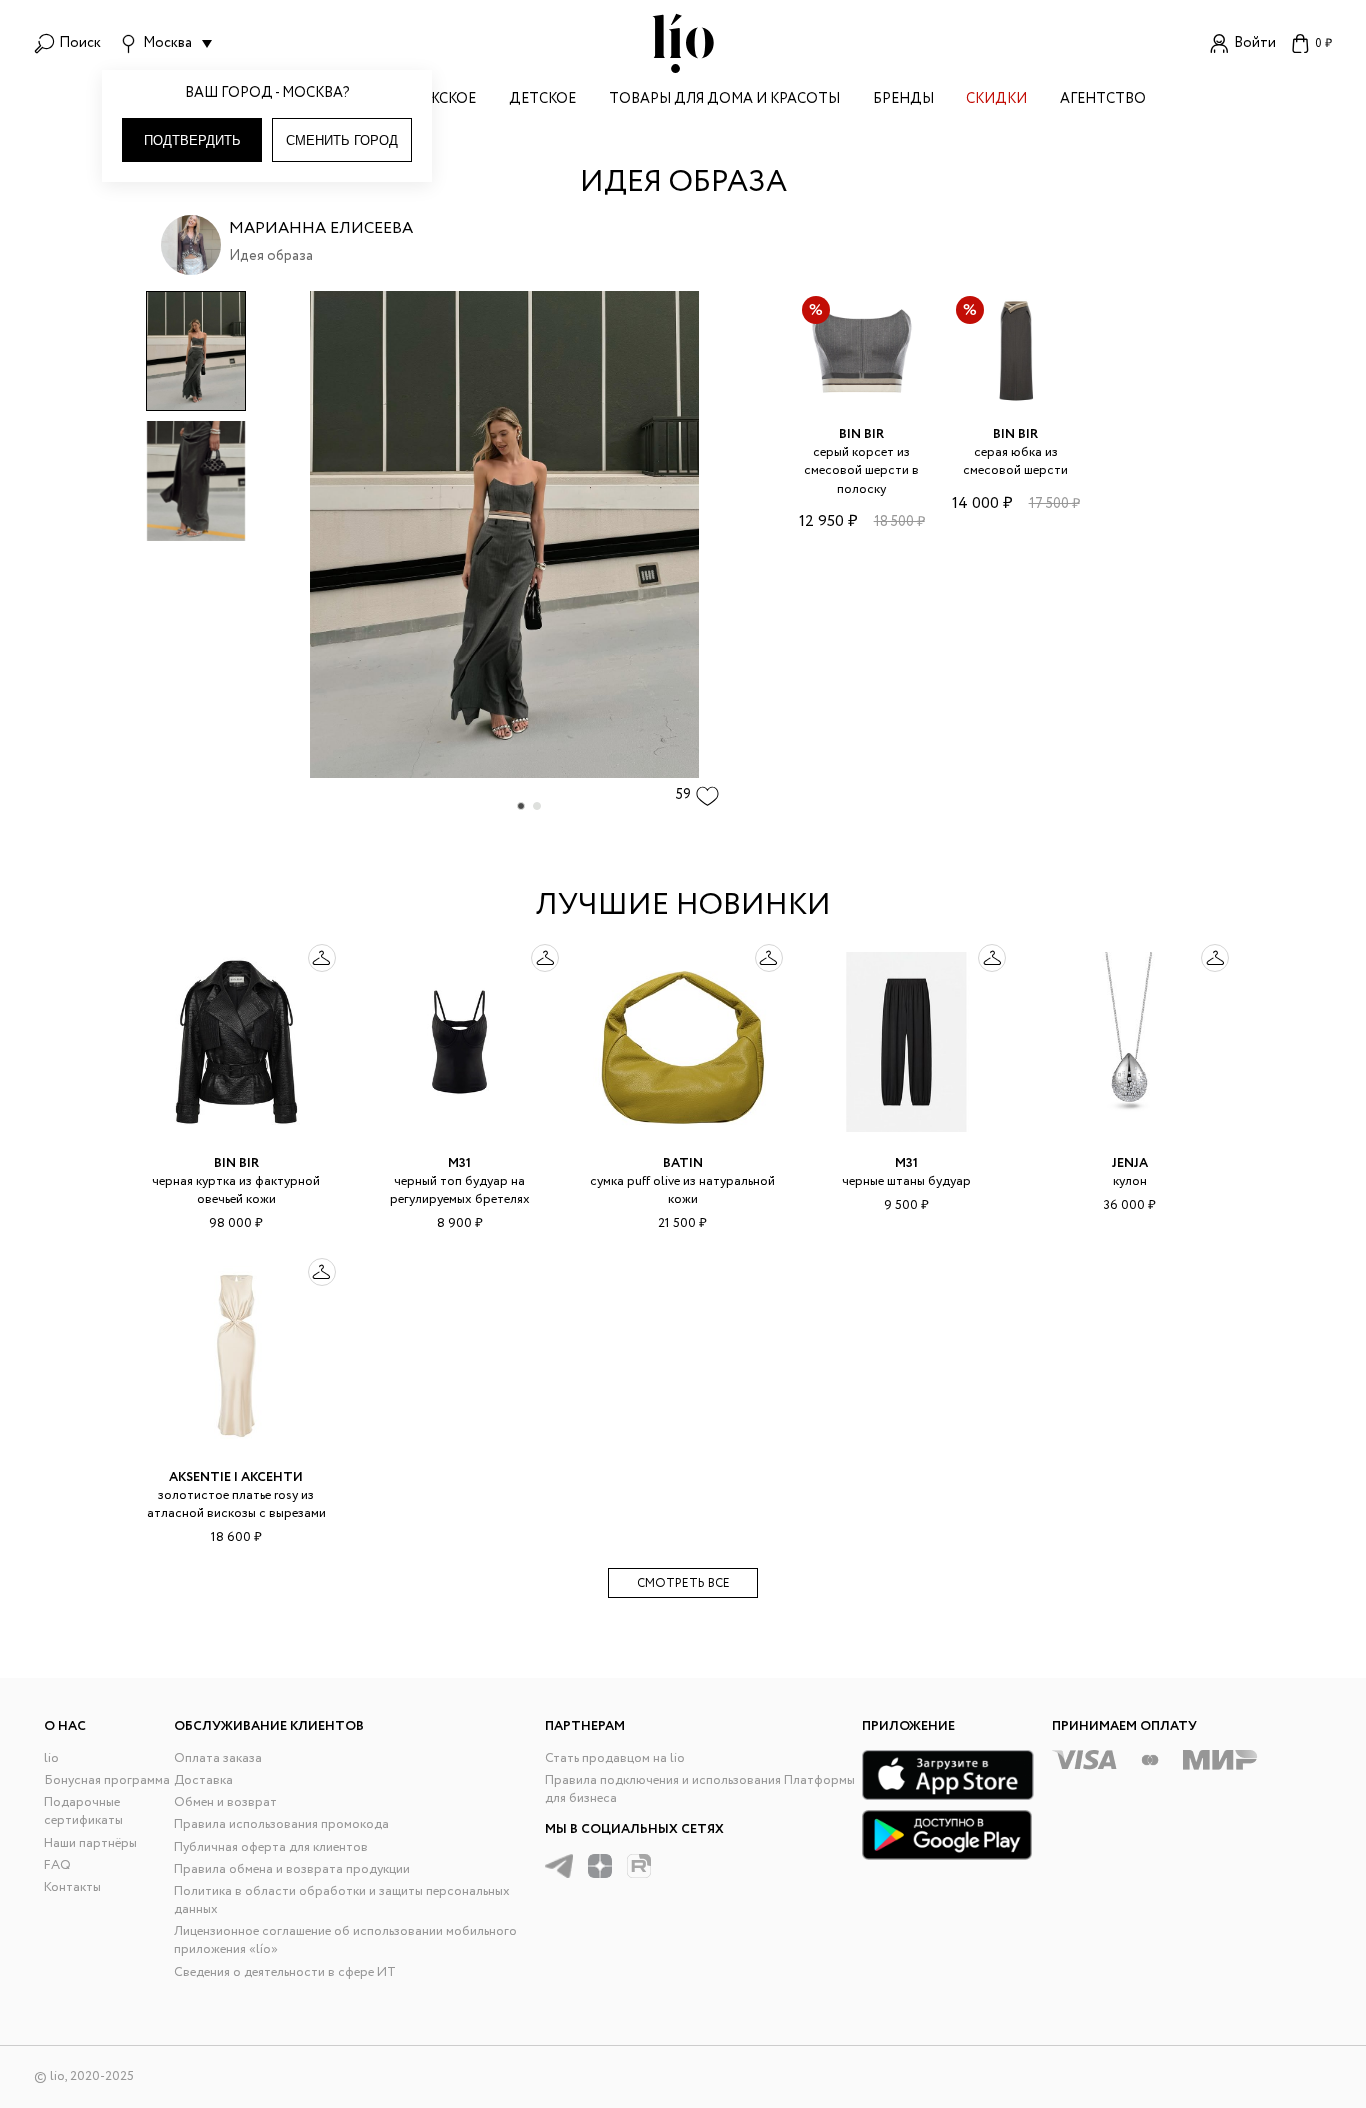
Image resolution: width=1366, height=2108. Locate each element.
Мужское (441, 100)
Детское (542, 100)
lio (51, 1758)
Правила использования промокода (281, 1824)
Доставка (203, 1780)
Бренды (903, 100)
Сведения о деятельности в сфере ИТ (285, 1972)
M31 (459, 1163)
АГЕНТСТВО (1103, 100)
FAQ (57, 1865)
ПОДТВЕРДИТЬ (192, 140)
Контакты (72, 1887)
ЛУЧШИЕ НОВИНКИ (683, 905)
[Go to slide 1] (521, 806)
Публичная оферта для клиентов (271, 1847)
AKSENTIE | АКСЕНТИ (236, 1477)
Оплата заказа (218, 1758)
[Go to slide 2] (537, 806)
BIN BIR (861, 434)
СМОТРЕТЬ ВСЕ (683, 1583)
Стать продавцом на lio (615, 1758)
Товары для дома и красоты (724, 100)
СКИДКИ (996, 100)
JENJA (1130, 1163)
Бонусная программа (107, 1780)
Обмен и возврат (225, 1802)
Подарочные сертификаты (83, 1811)
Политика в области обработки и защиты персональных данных (342, 1900)
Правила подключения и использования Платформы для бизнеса (700, 1789)
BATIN (683, 1163)
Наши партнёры (90, 1843)
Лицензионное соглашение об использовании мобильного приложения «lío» (345, 1940)
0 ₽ (1323, 43)
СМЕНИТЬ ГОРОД (342, 140)
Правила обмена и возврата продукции (292, 1869)
